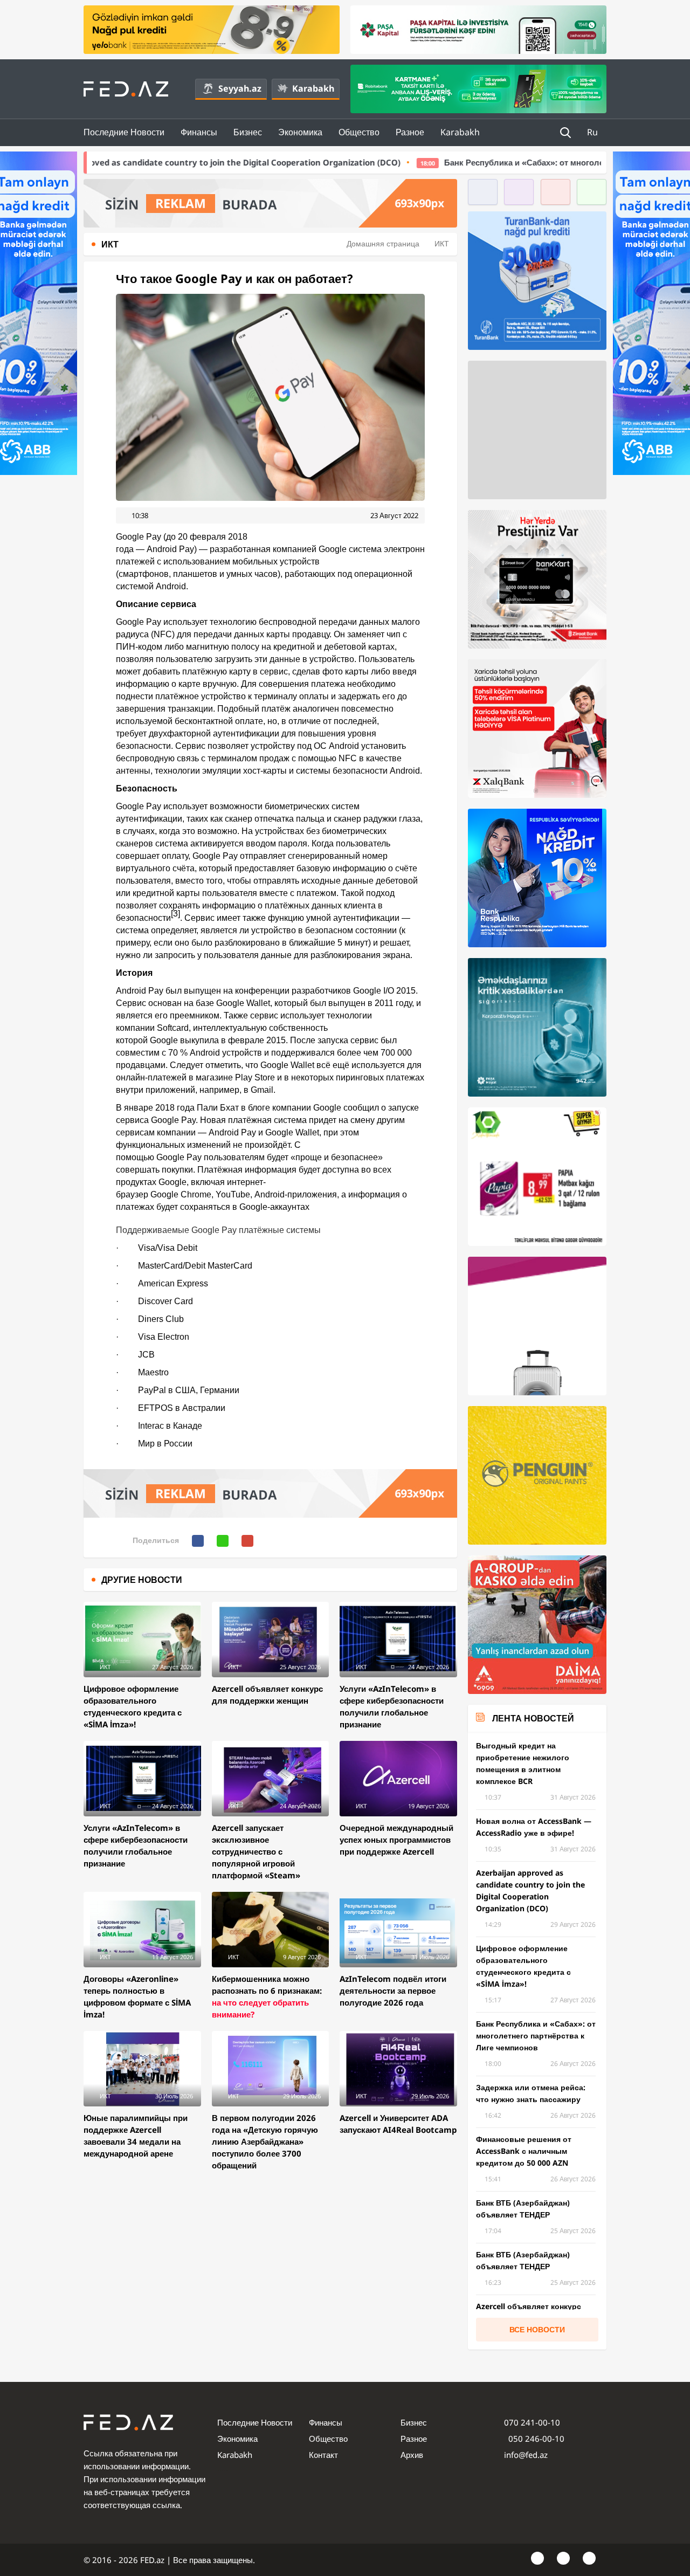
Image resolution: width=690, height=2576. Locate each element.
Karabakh (313, 88)
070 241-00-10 (532, 2422)
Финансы (199, 132)
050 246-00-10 (535, 2439)
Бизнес (248, 132)
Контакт (323, 2455)
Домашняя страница (383, 243)
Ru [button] (594, 132)
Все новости (537, 2329)
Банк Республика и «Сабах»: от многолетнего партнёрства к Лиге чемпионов (469, 162)
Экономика (300, 132)
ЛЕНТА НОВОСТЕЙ (533, 1718)
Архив (412, 2455)
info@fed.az (526, 2455)
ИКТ (442, 243)
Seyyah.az (240, 88)
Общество (359, 132)
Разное (410, 132)
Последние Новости (124, 132)
